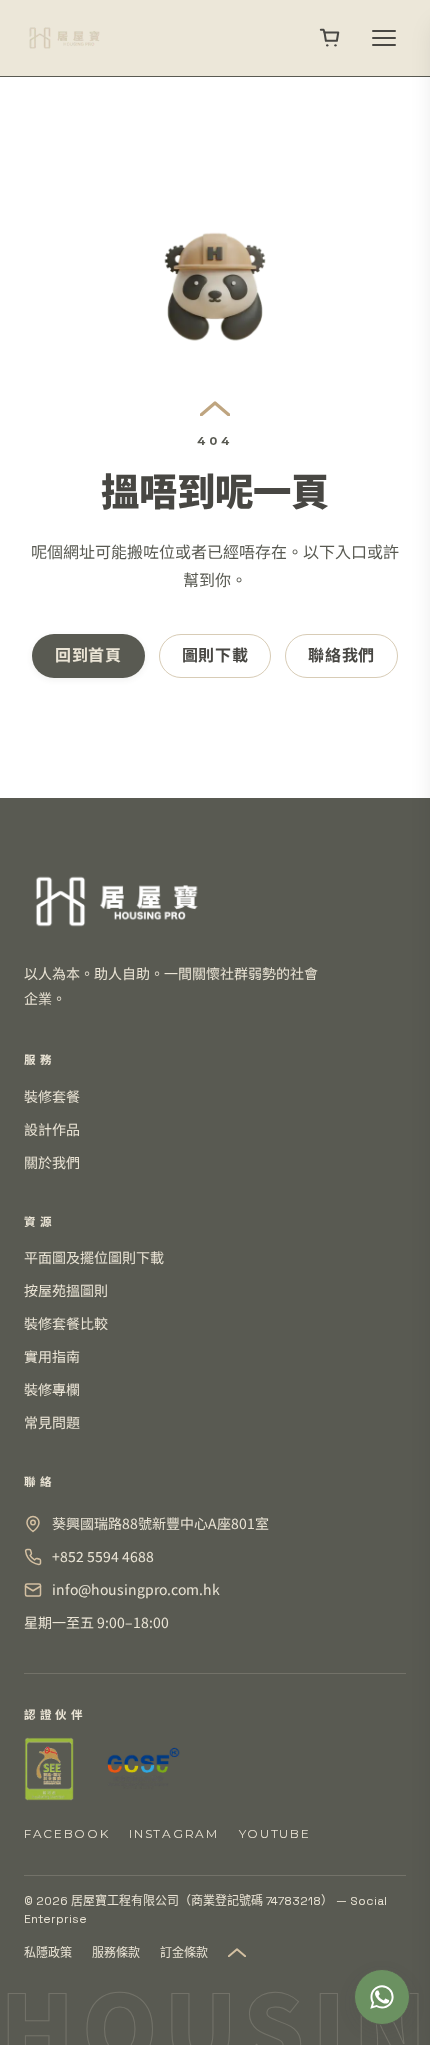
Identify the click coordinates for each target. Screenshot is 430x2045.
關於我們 (52, 1162)
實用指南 (52, 1356)
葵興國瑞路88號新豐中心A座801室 (160, 1523)
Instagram (173, 1833)
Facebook (66, 1833)
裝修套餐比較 (66, 1323)
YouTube (275, 1833)
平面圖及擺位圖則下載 (94, 1257)
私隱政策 (48, 1953)
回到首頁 (88, 655)
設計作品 (52, 1129)
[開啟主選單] (384, 38)
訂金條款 (184, 1953)
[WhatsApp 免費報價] (382, 1997)
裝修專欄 (52, 1389)
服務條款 (116, 1953)
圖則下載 (215, 655)
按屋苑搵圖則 (66, 1290)
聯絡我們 (341, 655)
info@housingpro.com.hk (136, 1589)
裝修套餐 (52, 1096)
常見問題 (52, 1422)
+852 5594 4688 (103, 1556)
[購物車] (330, 38)
